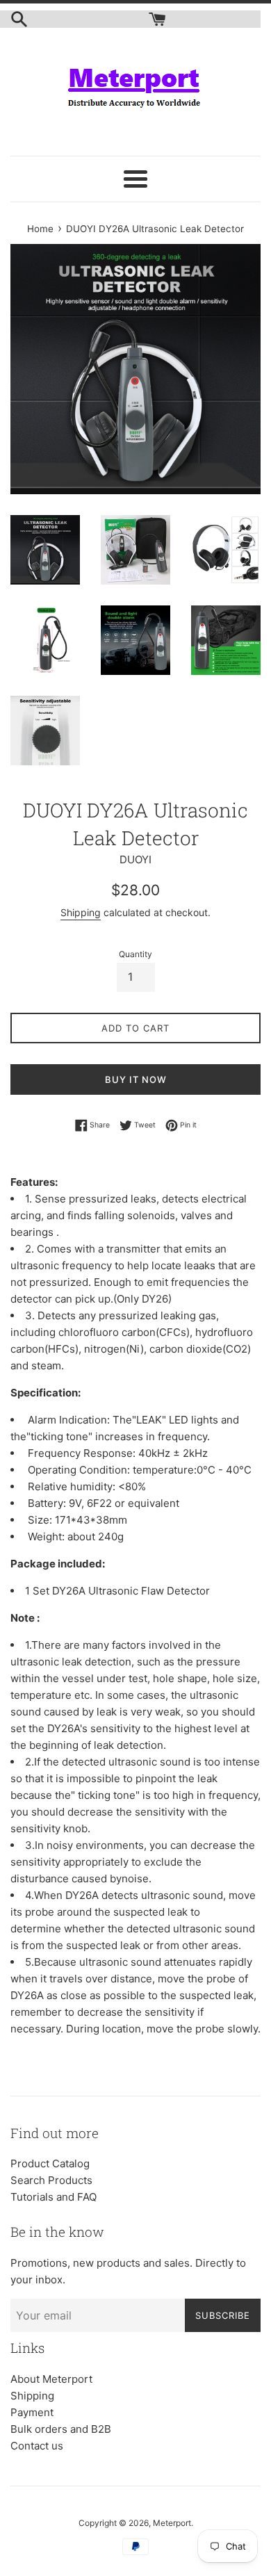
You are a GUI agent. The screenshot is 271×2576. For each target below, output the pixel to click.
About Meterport (51, 2379)
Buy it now (136, 1079)
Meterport (172, 2523)
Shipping (81, 912)
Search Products (51, 2180)
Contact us (37, 2446)
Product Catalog (50, 2163)
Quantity (135, 954)
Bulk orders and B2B (61, 2429)
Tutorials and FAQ (54, 2197)
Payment (32, 2412)
